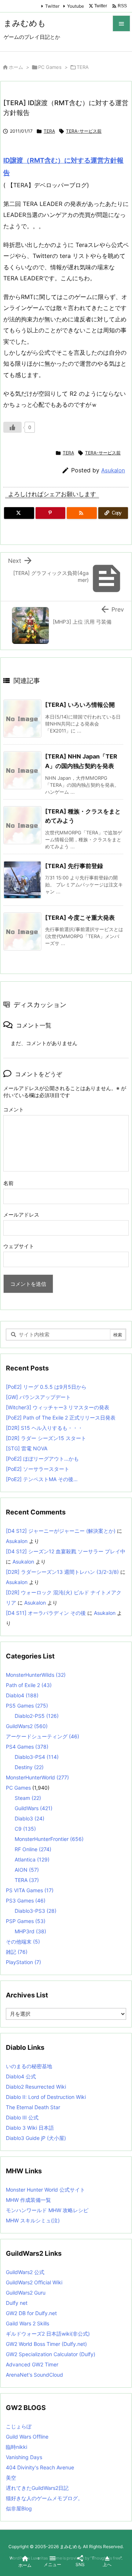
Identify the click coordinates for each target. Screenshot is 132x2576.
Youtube (76, 6)
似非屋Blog (19, 2508)
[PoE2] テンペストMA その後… (42, 1479)
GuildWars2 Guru (26, 2293)
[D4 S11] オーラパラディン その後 (46, 1613)
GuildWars (34, 1808)
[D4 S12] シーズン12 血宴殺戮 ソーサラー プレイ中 (66, 1551)
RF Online (33, 1849)
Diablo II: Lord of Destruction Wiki (46, 2097)
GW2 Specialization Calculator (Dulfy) (51, 2354)
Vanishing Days (24, 2457)
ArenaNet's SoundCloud (34, 2375)
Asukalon (113, 470)
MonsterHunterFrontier (49, 1839)
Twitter (52, 6)
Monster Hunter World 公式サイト (45, 2190)
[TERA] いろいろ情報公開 (80, 705)
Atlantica (32, 1859)
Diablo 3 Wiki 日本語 (30, 2128)
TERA (83, 67)
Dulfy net (17, 2303)
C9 (25, 1829)
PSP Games (26, 1921)
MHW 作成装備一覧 (28, 2200)
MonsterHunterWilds (36, 1675)
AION (27, 1870)
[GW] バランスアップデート (38, 1397)
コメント (14, 1109)
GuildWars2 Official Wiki (34, 2282)
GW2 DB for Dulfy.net (31, 2313)
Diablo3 (30, 1818)
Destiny (29, 1767)
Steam (28, 1798)
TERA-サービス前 (84, 131)
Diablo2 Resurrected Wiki (36, 2087)
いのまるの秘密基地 (29, 2066)
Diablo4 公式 (21, 2076)
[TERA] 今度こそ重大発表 (80, 918)
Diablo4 (22, 1695)
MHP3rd (30, 1931)
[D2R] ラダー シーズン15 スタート (46, 1438)
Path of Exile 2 (29, 1685)
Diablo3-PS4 (37, 1757)
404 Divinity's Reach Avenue (40, 2467)
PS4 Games (27, 1747)
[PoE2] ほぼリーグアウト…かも (42, 1459)
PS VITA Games (30, 1890)
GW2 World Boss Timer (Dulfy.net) (46, 2344)
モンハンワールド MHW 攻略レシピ (47, 2210)
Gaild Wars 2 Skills (27, 2323)
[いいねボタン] (12, 427)
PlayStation (23, 1962)
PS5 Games (27, 1706)
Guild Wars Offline (27, 2437)
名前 (8, 1183)
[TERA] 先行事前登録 (74, 866)
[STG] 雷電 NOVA (27, 1448)
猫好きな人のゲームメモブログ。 (44, 2498)
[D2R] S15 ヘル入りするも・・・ (44, 1428)
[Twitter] (19, 513)
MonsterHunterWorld (37, 1777)
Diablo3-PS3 (36, 1911)
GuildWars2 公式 (25, 2272)
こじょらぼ (19, 2426)
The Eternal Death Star (33, 2107)
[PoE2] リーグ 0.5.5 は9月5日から (46, 1387)
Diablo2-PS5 (37, 1716)
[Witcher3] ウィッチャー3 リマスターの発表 (58, 1407)
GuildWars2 (27, 1726)
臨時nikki (16, 2447)
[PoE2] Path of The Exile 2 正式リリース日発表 (61, 1418)
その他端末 (23, 1942)
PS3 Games (26, 1900)
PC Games (50, 67)
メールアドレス (21, 1215)
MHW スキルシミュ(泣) (33, 2220)
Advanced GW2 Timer (32, 2364)
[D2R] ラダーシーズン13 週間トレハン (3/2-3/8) (62, 1572)
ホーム (16, 67)
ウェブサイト (19, 1246)
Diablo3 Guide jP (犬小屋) (36, 2138)
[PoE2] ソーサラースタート (38, 1469)
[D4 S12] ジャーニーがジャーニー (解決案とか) (61, 1531)
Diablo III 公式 (22, 2117)
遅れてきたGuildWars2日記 (37, 2488)
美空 (11, 2478)
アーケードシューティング (43, 1736)
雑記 (17, 1952)
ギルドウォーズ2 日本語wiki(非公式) (48, 2334)
